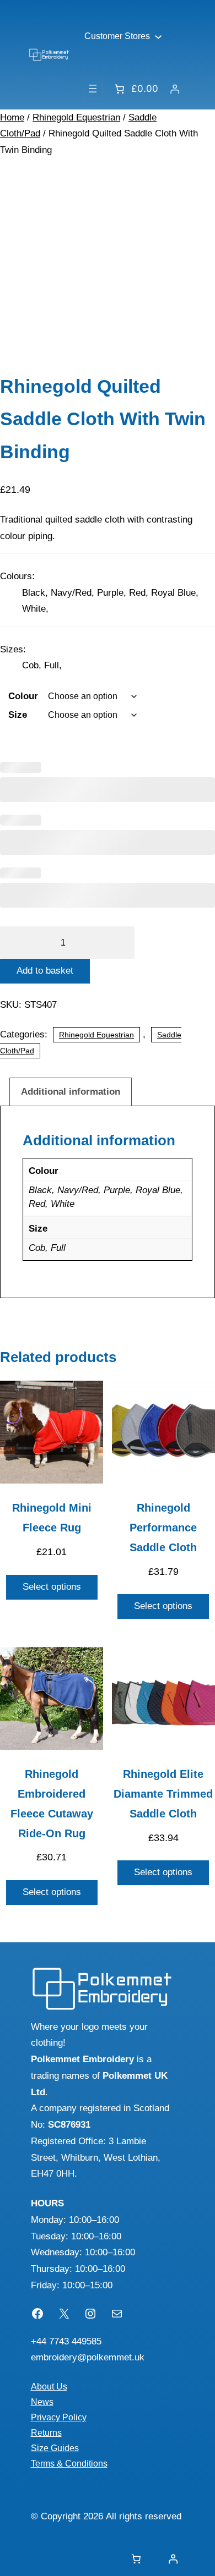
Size (18, 715)
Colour (23, 696)
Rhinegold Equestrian (76, 117)
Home (12, 117)
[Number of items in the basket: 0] (136, 2559)
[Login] (175, 89)
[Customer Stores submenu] (158, 36)
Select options (52, 1587)
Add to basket (45, 971)
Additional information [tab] (71, 1092)
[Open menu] (93, 89)
